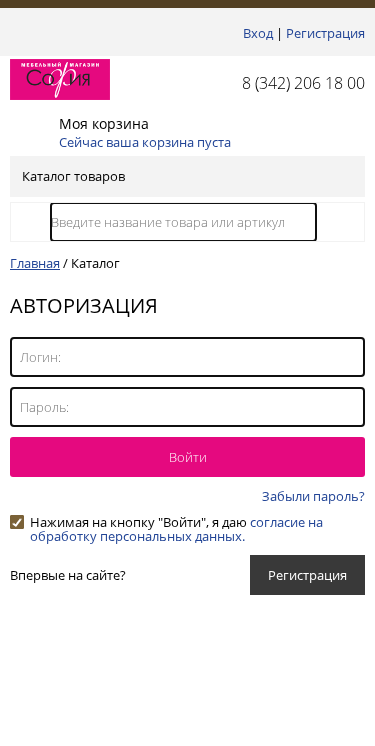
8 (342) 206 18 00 (303, 83)
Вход (258, 33)
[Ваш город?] (15, 33)
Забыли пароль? (313, 496)
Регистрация (325, 33)
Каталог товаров (73, 176)
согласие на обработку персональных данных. (176, 529)
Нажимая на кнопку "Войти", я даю (176, 522)
